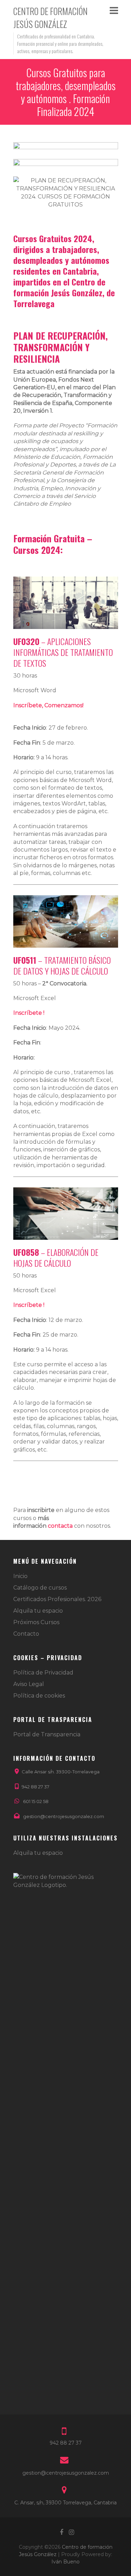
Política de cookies (39, 1696)
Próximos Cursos (36, 1622)
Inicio (20, 1576)
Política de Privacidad (43, 1673)
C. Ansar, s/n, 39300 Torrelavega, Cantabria (65, 2503)
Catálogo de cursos (40, 1588)
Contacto (26, 1634)
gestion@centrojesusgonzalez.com (64, 1816)
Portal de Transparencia (47, 1734)
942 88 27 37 (35, 1787)
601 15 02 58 (36, 1801)
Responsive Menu (114, 10)
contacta (60, 1526)
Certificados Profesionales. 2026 (57, 1599)
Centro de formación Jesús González (50, 17)
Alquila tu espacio (38, 1611)
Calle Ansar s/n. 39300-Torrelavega (61, 1772)
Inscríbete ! (29, 1013)
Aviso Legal (29, 1684)
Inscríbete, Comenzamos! (48, 705)
